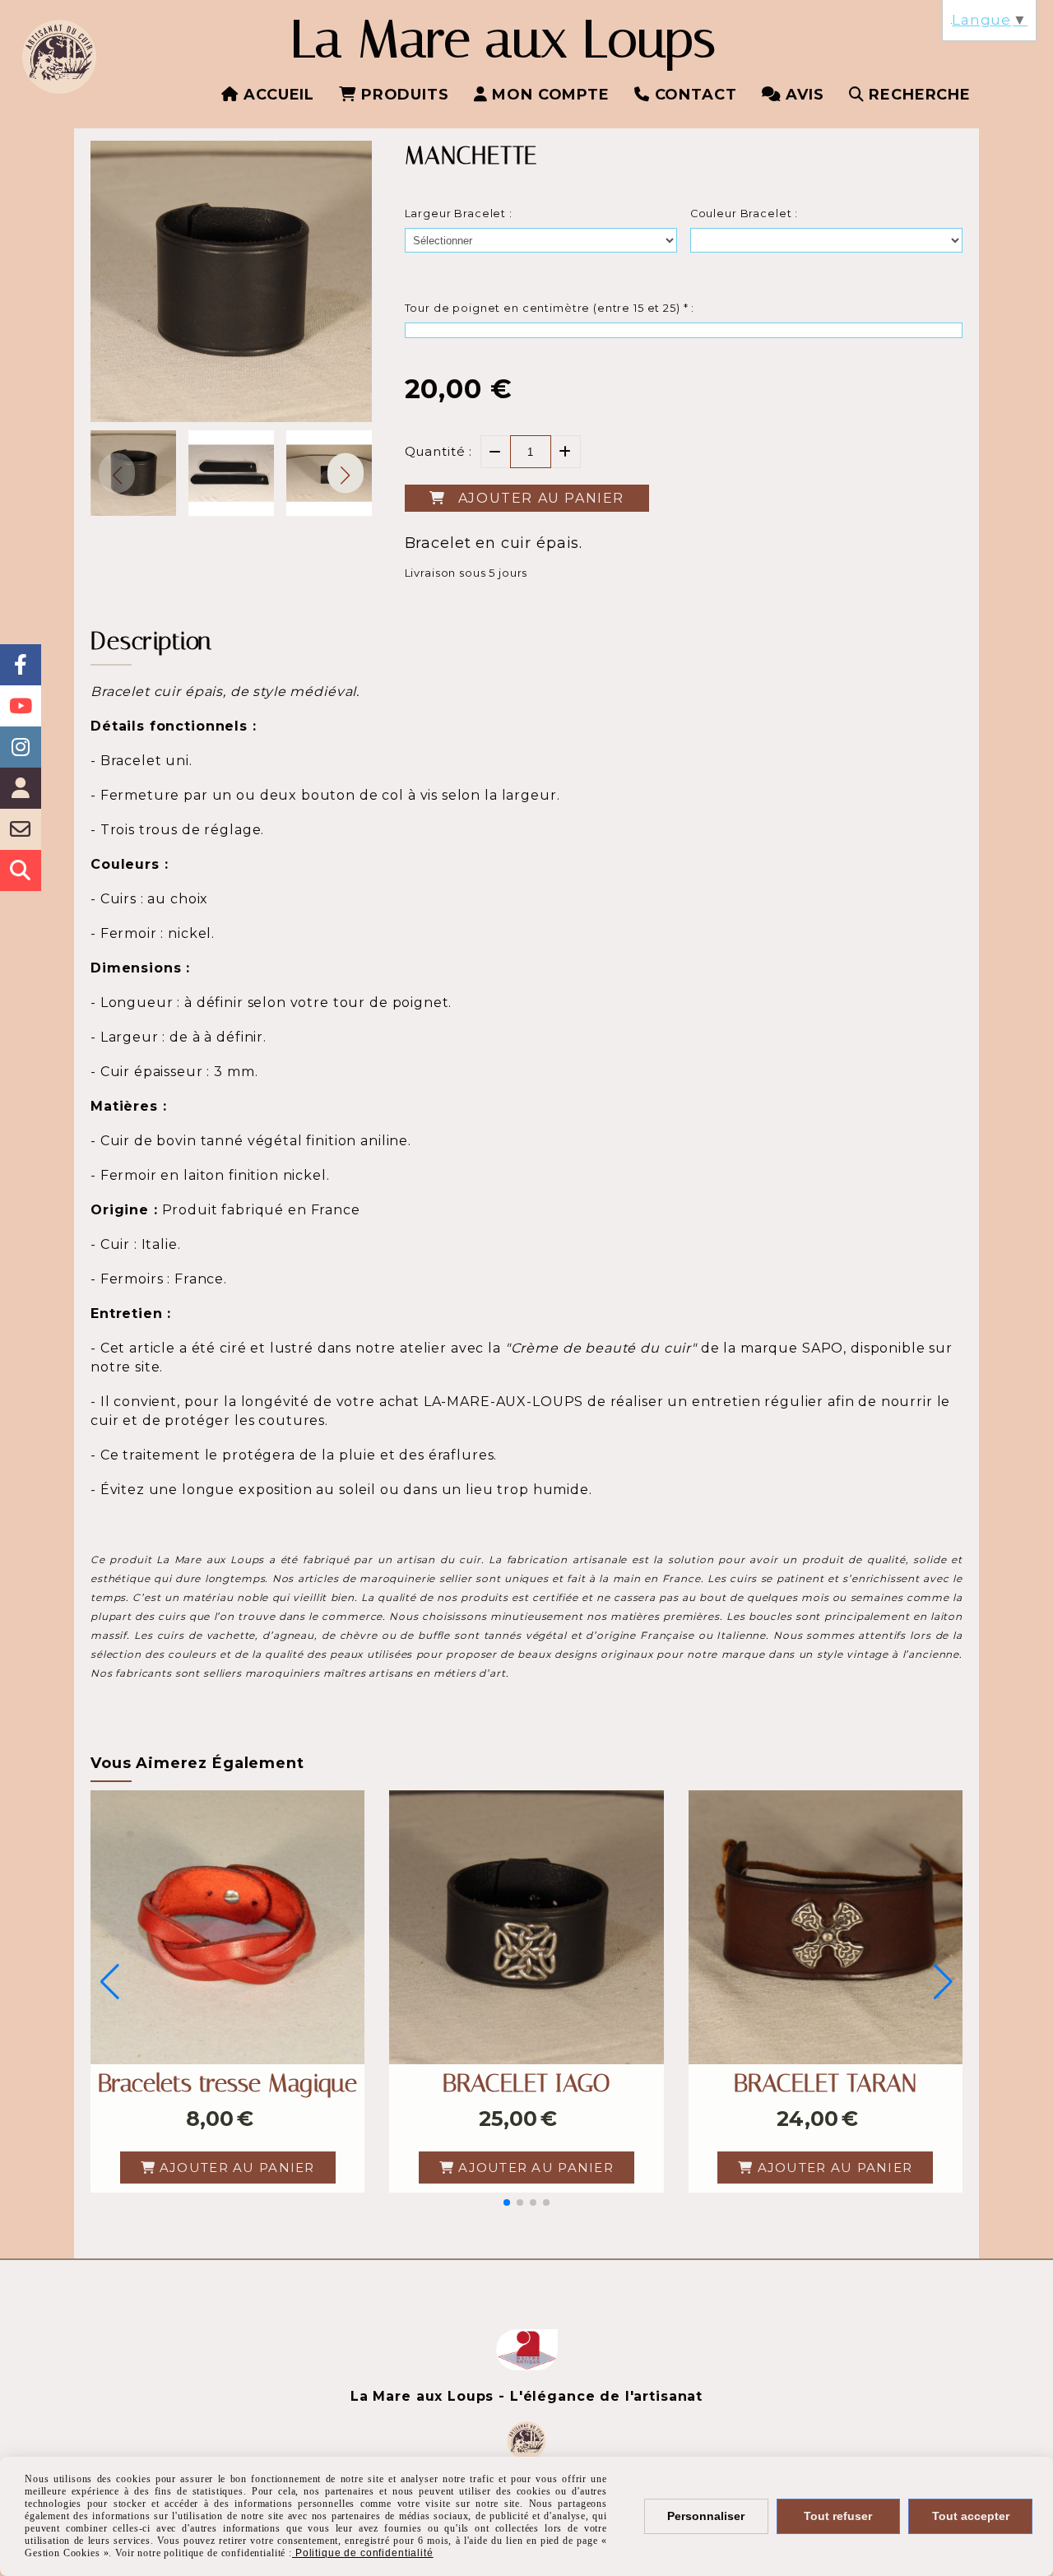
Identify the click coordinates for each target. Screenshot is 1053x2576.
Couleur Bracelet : (744, 214)
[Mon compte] (21, 788)
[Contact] (21, 829)
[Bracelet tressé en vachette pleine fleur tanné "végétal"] (227, 1927)
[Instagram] (21, 747)
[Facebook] (21, 665)
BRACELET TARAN (825, 2083)
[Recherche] (21, 870)
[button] (346, 473)
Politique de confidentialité (363, 2553)
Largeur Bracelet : (459, 214)
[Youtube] (21, 706)
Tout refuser (838, 2516)
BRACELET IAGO (526, 2083)
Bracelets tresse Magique (227, 2083)
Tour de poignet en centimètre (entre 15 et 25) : (550, 308)
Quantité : (439, 451)
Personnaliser (706, 2516)
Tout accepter (971, 2516)
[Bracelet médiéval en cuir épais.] (526, 1927)
